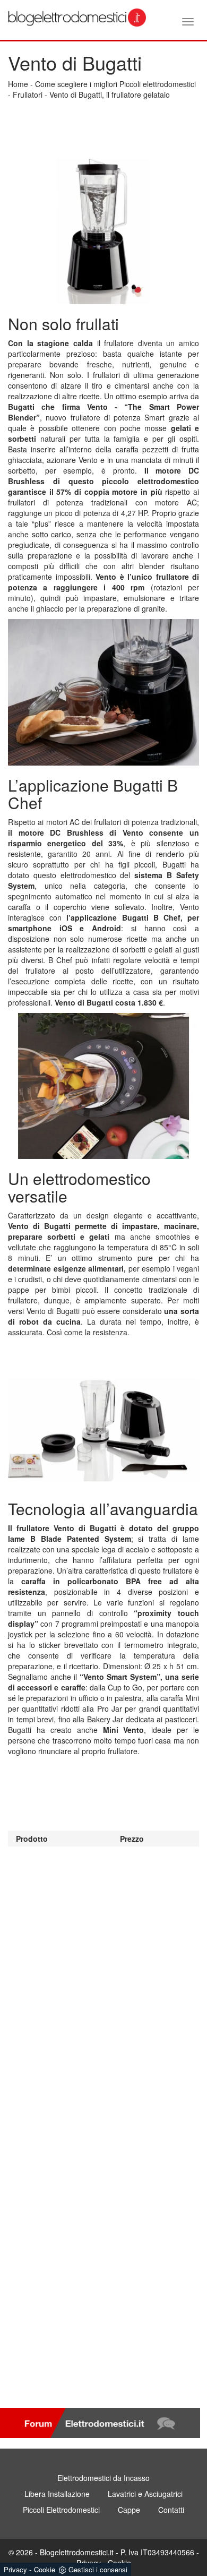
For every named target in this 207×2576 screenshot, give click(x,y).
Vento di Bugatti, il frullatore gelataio (110, 95)
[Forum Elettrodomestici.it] (100, 2423)
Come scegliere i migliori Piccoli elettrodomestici (115, 84)
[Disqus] (103, 1979)
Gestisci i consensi (98, 2569)
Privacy (15, 2569)
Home (18, 84)
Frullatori (28, 95)
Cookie (45, 2569)
